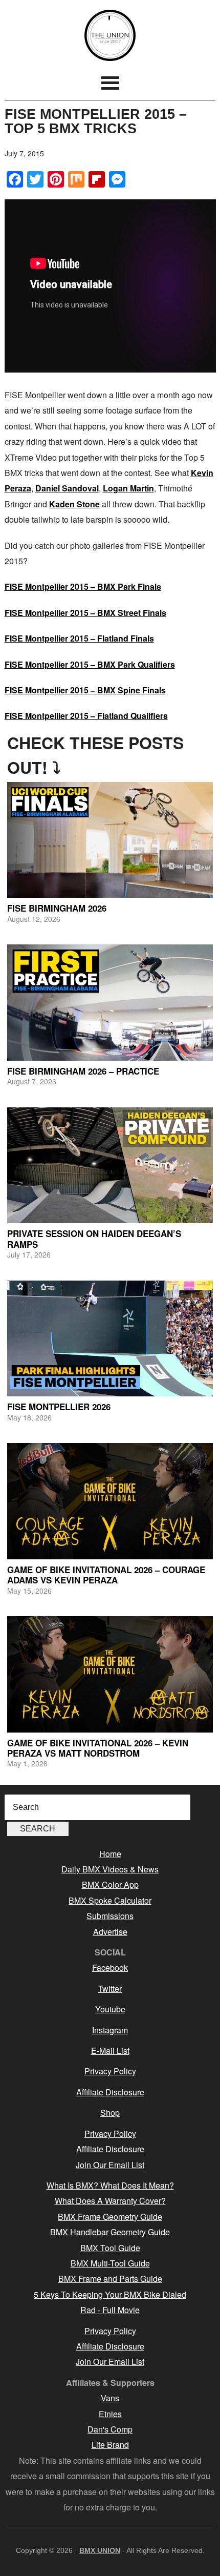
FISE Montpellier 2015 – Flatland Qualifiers (86, 716)
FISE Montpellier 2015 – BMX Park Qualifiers (90, 664)
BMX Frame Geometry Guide (110, 2217)
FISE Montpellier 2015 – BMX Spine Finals (85, 690)
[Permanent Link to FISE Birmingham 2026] (110, 840)
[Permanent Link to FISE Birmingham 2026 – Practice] (110, 1003)
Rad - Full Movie (110, 2310)
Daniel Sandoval (67, 488)
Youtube (110, 2009)
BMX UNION (110, 35)
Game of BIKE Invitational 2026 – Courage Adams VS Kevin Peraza (106, 1575)
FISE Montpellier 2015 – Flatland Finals (79, 638)
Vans (110, 2398)
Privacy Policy (110, 2071)
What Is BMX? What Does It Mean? (110, 2185)
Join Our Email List (110, 2165)
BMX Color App (110, 1884)
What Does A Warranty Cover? (110, 2201)
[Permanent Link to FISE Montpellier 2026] (110, 1339)
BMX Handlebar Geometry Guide (110, 2232)
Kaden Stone (74, 504)
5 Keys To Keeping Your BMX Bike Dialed (110, 2294)
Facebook (110, 1967)
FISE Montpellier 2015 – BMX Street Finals (85, 613)
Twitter (110, 1988)
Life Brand (110, 2445)
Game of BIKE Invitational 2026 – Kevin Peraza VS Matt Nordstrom (98, 1748)
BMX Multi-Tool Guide (110, 2263)
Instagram (110, 2030)
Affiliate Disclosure (110, 2092)
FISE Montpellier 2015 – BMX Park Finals (83, 586)
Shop (110, 2113)
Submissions (110, 1916)
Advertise (110, 1932)
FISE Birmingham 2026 (57, 908)
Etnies (110, 2414)
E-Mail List (110, 2051)
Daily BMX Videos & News (110, 1869)
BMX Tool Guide (110, 2248)
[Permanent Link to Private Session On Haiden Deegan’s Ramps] (110, 1166)
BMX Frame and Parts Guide (110, 2279)
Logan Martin (128, 488)
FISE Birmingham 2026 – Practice (83, 1071)
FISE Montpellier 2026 (59, 1407)
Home (110, 1854)
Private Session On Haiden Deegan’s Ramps (94, 1239)
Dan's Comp (110, 2429)
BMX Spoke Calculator (110, 1900)
